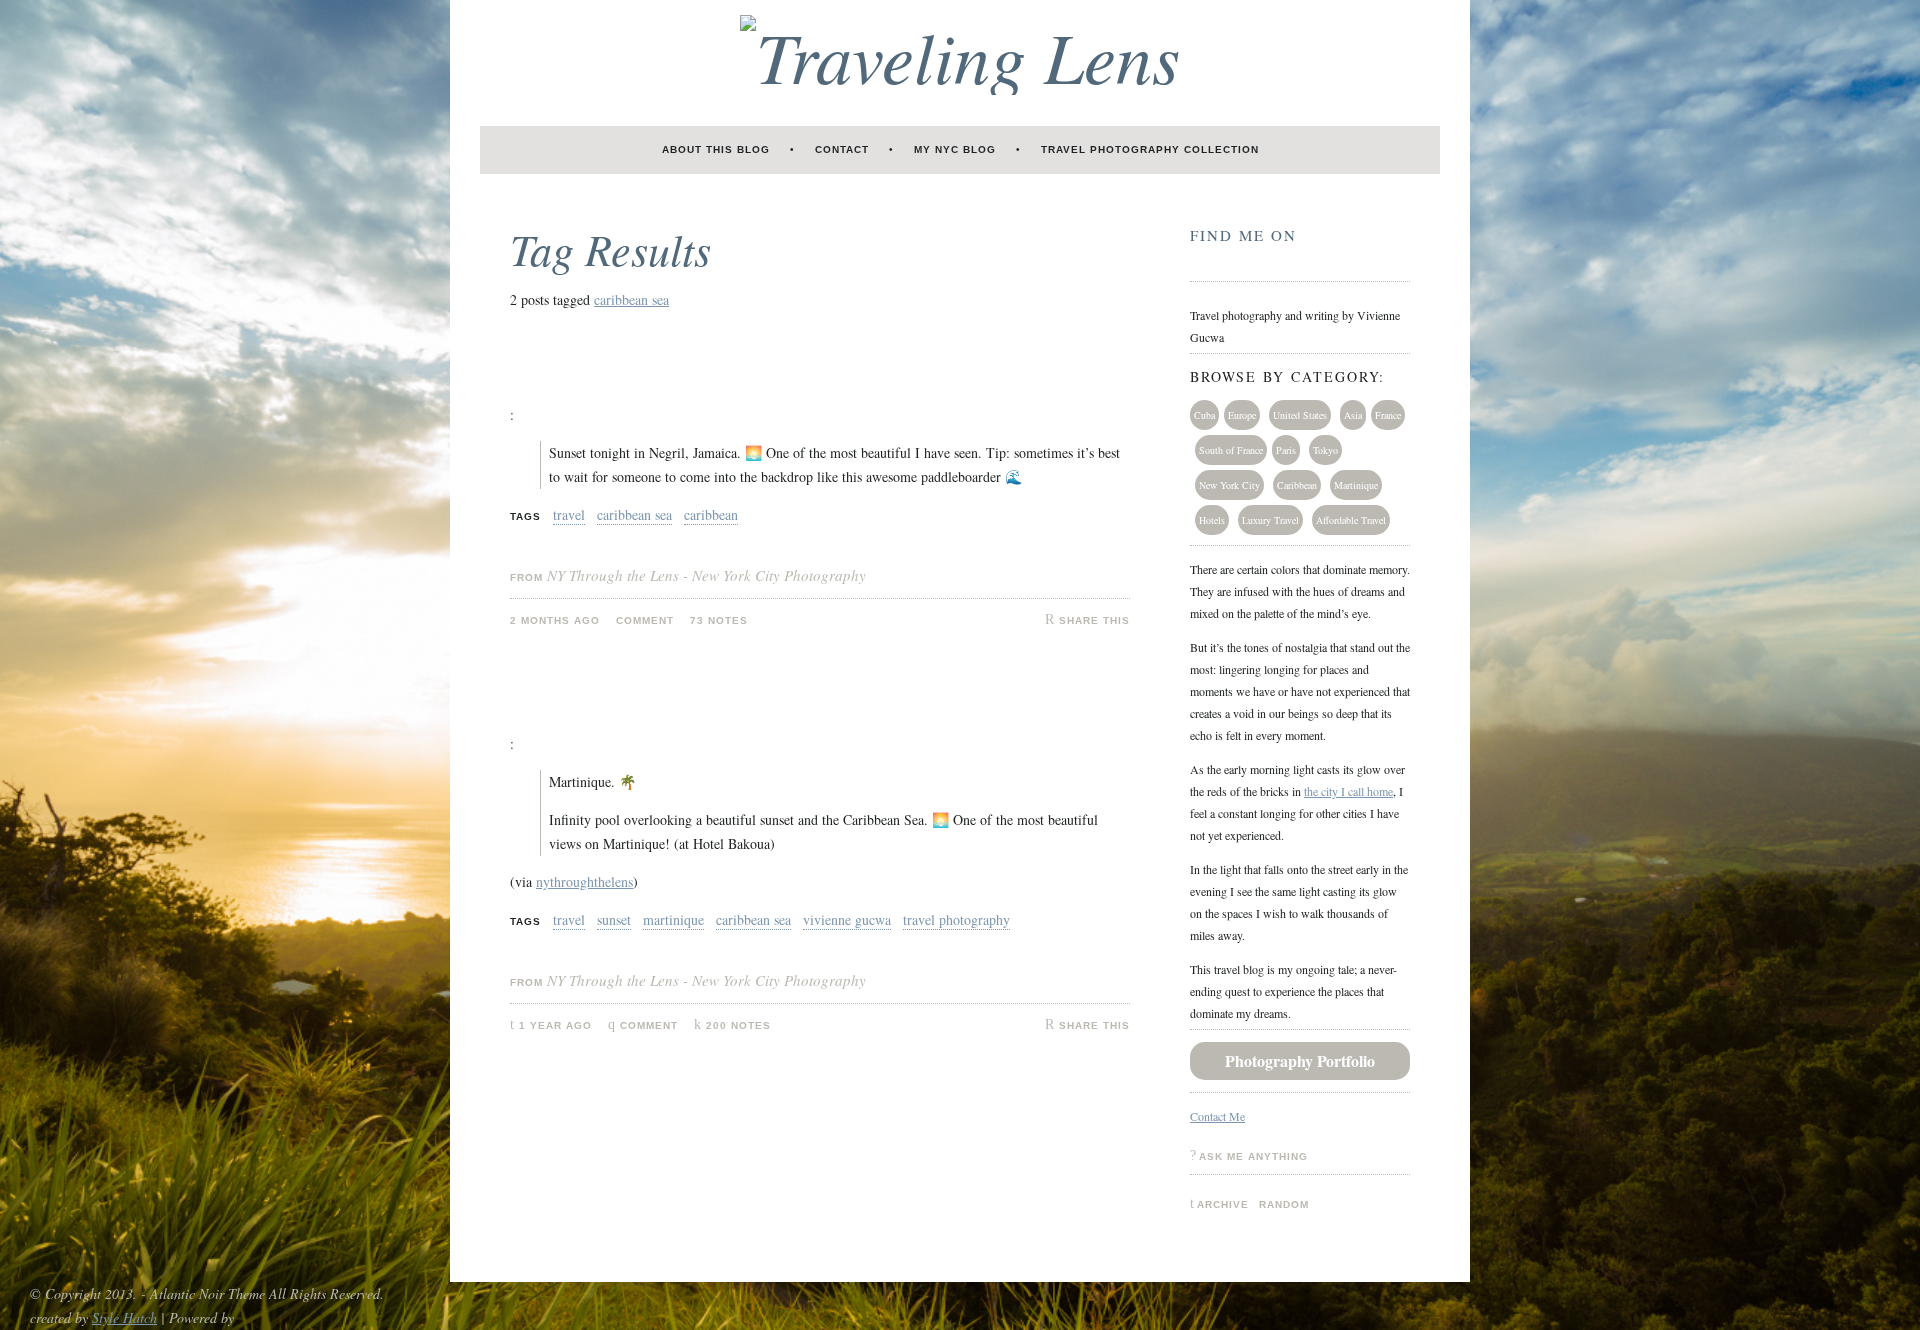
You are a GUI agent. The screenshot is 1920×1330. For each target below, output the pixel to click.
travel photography (956, 919)
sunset (614, 919)
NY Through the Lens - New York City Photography (706, 575)
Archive (1223, 1204)
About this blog (716, 149)
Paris (1286, 450)
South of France (1231, 450)
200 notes (738, 1025)
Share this (1094, 620)
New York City (1229, 485)
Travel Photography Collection (1150, 149)
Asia (1353, 415)
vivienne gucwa (847, 919)
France (1388, 415)
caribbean (711, 514)
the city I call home (1348, 791)
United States (1300, 415)
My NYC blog (955, 149)
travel (569, 514)
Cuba (1204, 415)
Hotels (1212, 520)
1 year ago (555, 1025)
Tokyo (1325, 450)
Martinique (1356, 485)
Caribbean (1297, 485)
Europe (1242, 415)
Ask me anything (1253, 1156)
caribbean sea (631, 299)
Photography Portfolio (1300, 1060)
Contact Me (1217, 1116)
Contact (842, 149)
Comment (649, 1025)
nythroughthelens (584, 881)
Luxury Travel (1270, 520)
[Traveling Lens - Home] (960, 55)
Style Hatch (124, 1317)
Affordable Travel (1351, 520)
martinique (673, 919)
